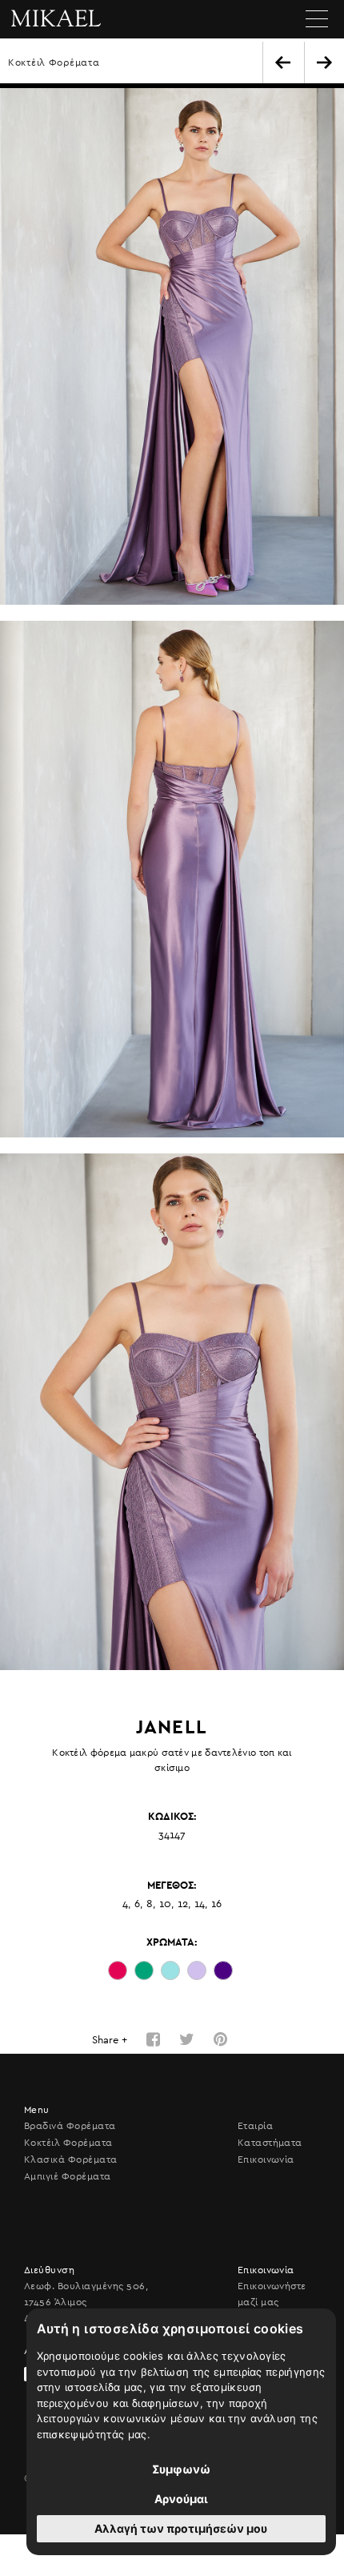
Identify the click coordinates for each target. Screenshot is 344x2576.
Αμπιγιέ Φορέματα (68, 2176)
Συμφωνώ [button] (181, 2469)
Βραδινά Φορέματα (70, 2126)
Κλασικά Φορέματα (71, 2159)
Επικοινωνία (266, 2159)
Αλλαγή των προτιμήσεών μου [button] (181, 2528)
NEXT (324, 62)
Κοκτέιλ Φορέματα (54, 62)
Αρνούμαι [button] (181, 2499)
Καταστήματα (270, 2143)
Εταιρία (255, 2126)
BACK (283, 62)
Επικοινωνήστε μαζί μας (272, 2294)
